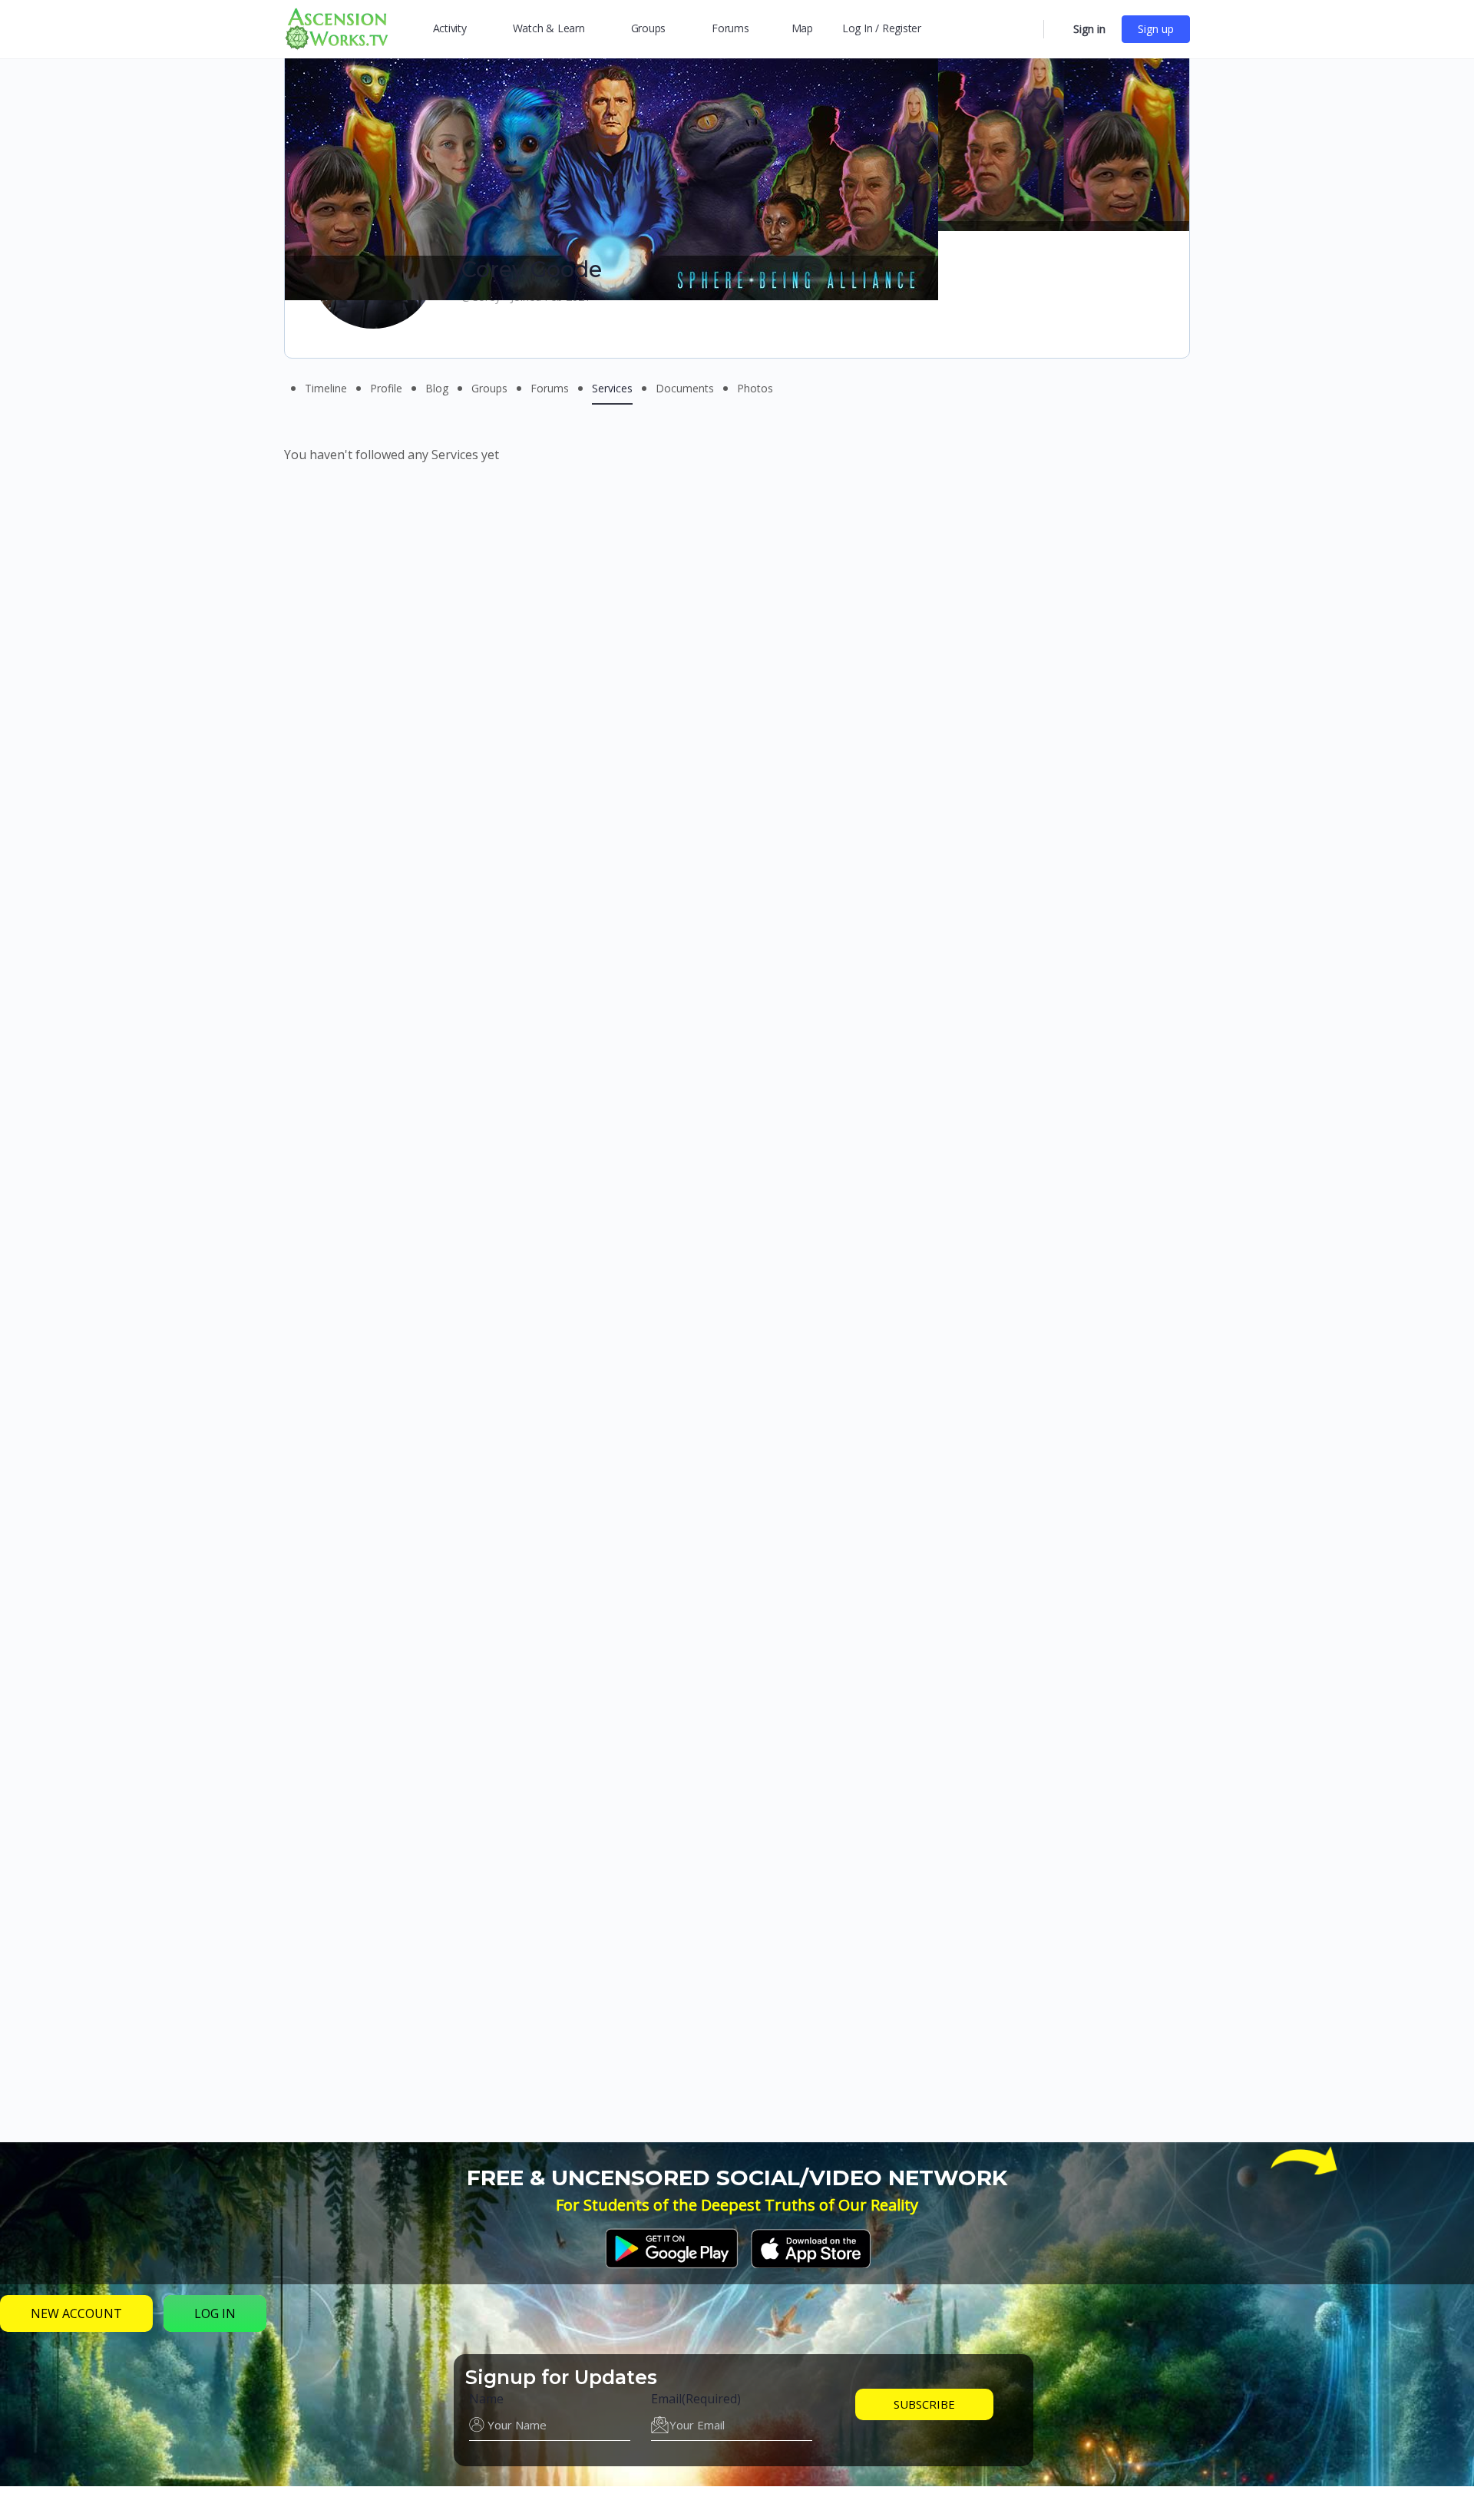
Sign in (1089, 29)
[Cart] (1057, 29)
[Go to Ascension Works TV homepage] (336, 27)
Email (696, 2399)
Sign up (1156, 29)
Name (486, 2399)
